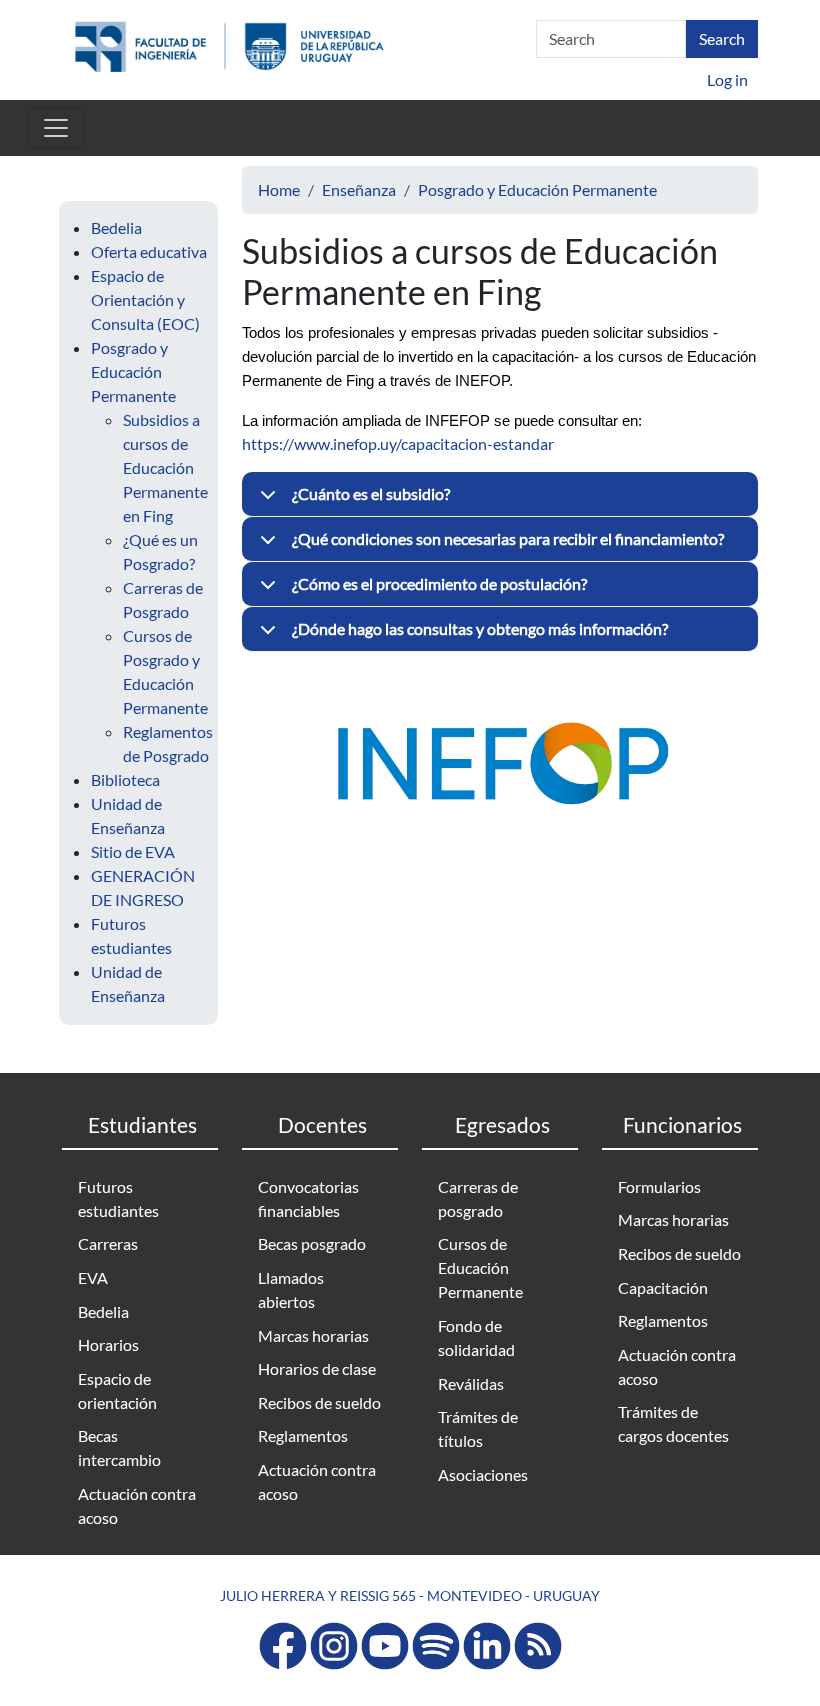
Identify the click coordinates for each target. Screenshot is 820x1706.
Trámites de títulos (478, 1428)
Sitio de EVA (133, 851)
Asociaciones (483, 1474)
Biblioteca (125, 779)
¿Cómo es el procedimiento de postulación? (439, 583)
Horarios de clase (317, 1368)
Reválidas (471, 1383)
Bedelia (116, 227)
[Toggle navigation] (56, 128)
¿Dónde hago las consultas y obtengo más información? (480, 628)
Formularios (659, 1186)
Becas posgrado (312, 1243)
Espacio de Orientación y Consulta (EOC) (145, 299)
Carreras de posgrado (478, 1198)
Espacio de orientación (117, 1390)
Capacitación (663, 1287)
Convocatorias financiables (308, 1198)
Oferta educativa (149, 251)
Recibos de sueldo (319, 1402)
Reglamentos (303, 1435)
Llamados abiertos (291, 1289)
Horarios (108, 1344)
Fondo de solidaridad (476, 1337)
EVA (93, 1277)
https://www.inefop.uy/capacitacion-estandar (398, 443)
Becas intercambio (119, 1447)
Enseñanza (359, 189)
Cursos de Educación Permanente (480, 1267)
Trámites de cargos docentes (673, 1423)
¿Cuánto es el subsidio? (371, 493)
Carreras (108, 1243)
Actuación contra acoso (137, 1505)
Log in (727, 79)
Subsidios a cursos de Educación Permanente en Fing (165, 467)
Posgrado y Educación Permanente (133, 371)
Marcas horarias (313, 1335)
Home (279, 189)
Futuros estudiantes (118, 1198)
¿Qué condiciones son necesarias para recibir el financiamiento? (508, 538)
